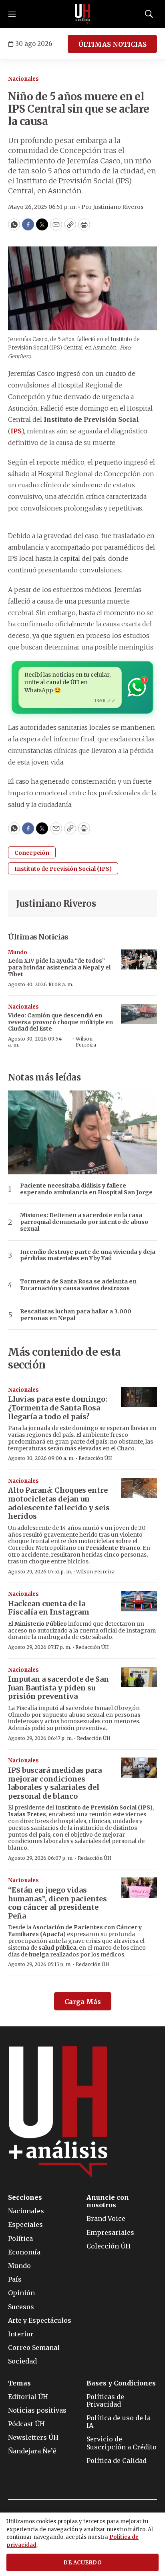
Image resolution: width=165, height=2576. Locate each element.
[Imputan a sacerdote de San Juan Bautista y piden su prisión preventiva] (139, 1677)
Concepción (32, 853)
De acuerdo (82, 2563)
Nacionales (23, 79)
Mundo (18, 952)
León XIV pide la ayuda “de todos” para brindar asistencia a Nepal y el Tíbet (59, 967)
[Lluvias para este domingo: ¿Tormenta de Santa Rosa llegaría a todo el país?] (139, 1397)
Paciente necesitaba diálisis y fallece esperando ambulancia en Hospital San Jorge (86, 1189)
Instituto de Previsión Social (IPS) (63, 869)
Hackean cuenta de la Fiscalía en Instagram (49, 1608)
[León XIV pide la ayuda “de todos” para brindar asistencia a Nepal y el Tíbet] (139, 960)
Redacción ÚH (95, 1458)
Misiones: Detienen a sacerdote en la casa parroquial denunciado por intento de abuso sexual (84, 1222)
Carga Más (83, 2002)
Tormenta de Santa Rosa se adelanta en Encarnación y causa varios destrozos (78, 1285)
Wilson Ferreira (86, 1042)
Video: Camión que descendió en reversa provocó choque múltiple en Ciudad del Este (60, 1022)
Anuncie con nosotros (108, 2201)
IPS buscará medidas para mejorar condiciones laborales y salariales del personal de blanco (55, 1783)
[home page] (82, 14)
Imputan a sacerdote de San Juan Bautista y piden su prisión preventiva (58, 1688)
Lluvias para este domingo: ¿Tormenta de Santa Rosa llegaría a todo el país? (58, 1408)
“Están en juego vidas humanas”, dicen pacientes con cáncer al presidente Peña (57, 1903)
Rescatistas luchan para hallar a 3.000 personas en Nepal (76, 1315)
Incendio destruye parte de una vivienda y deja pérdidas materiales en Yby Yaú (88, 1255)
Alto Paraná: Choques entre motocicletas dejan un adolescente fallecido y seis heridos (59, 1503)
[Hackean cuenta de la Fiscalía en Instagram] (139, 1601)
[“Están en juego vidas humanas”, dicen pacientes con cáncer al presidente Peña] (139, 1888)
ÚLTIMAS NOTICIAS (112, 44)
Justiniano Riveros (56, 904)
